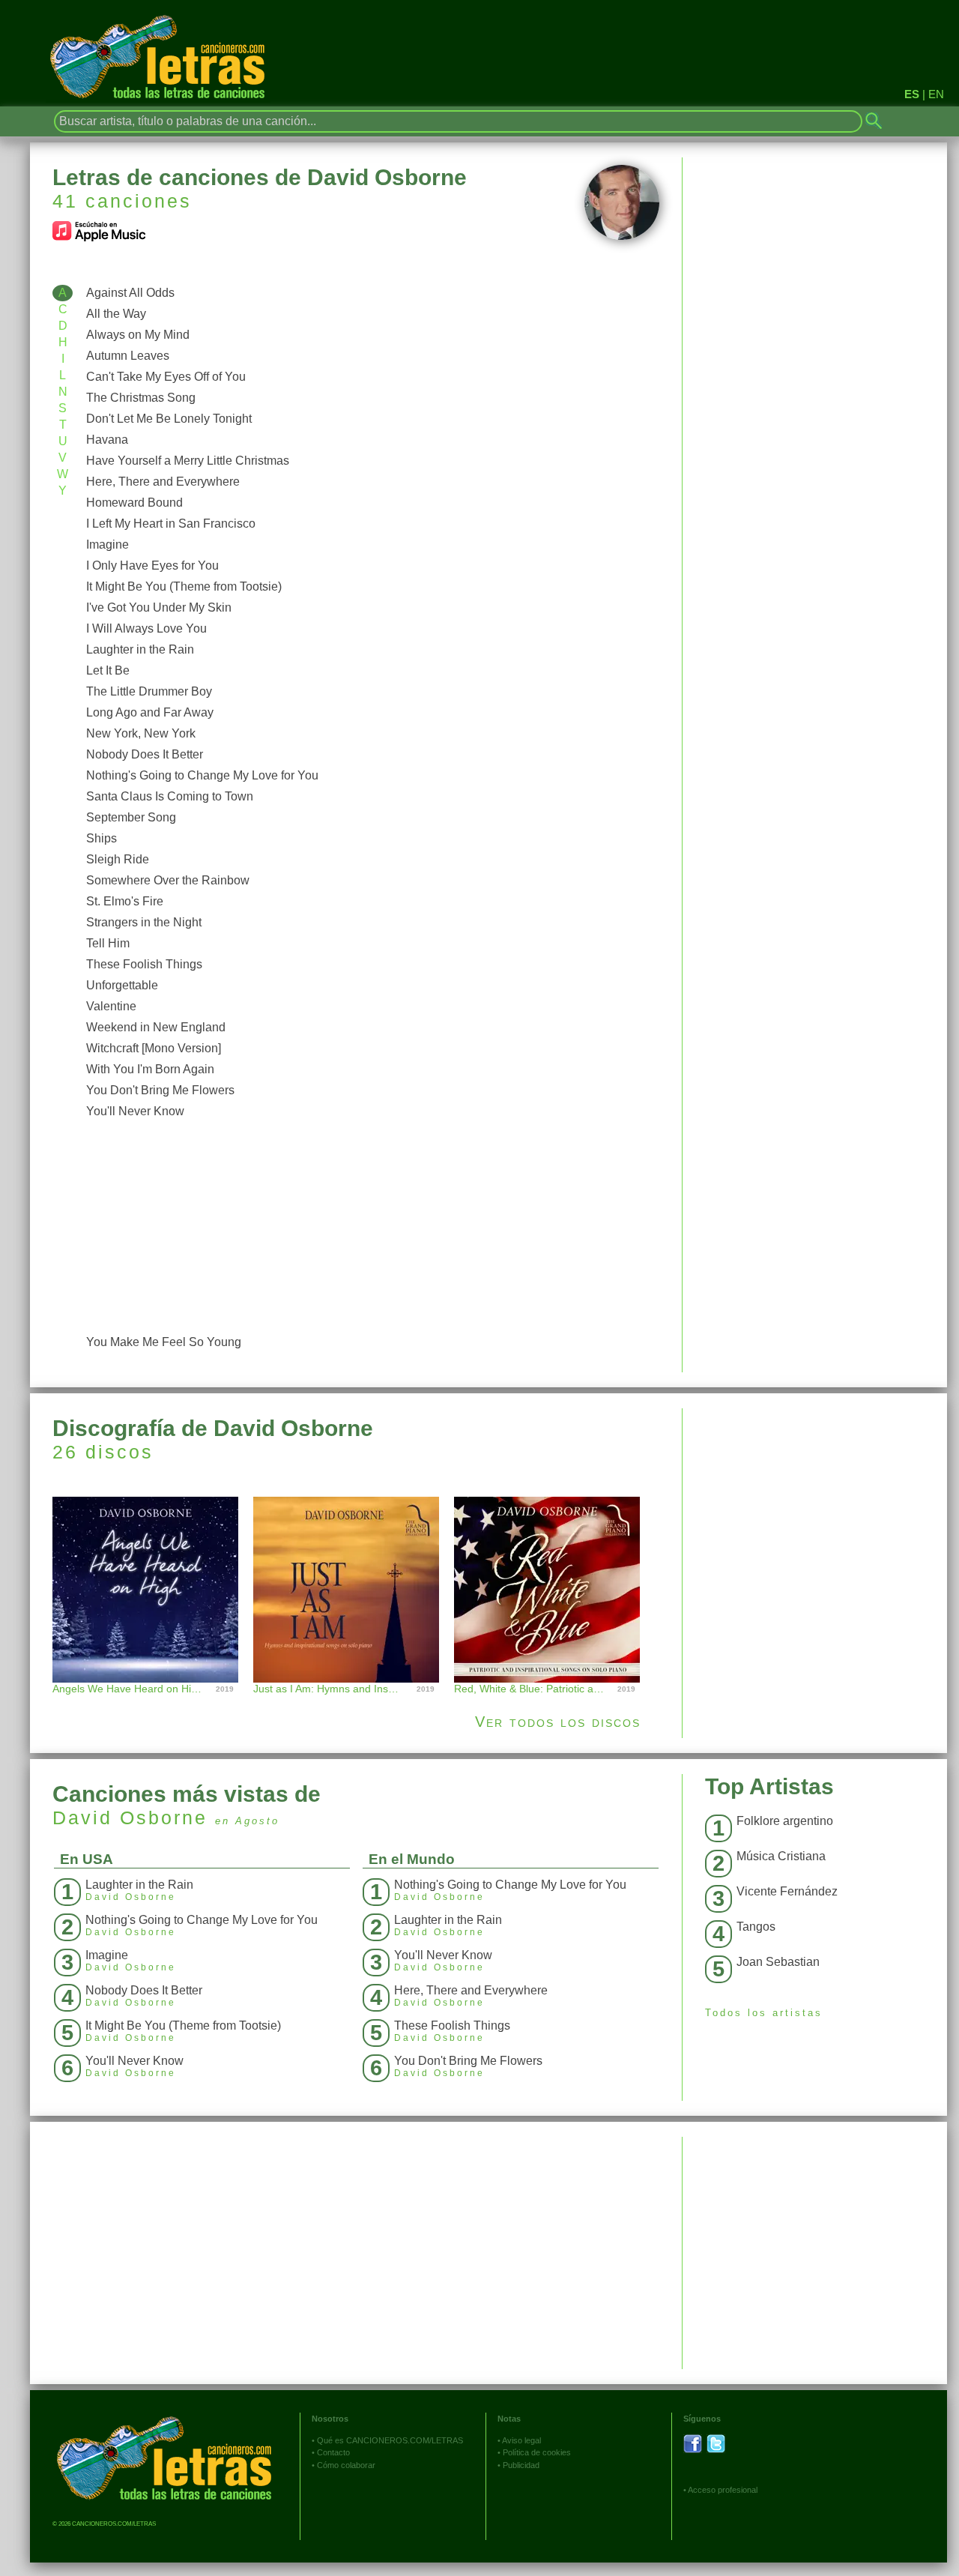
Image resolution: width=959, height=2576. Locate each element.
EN (936, 94)
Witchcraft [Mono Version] (154, 1048)
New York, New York (141, 733)
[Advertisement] (369, 1227)
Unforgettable (122, 985)
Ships (102, 838)
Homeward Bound (134, 503)
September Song (131, 817)
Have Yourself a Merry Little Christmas (188, 461)
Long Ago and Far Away (150, 712)
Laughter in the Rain (140, 649)
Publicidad (521, 2465)
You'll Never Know (135, 1111)
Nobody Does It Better (145, 754)
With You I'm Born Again (150, 1069)
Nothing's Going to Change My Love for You (202, 775)
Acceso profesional (723, 2490)
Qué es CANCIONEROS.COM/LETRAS (390, 2440)
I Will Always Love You (146, 628)
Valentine (111, 1006)
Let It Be (108, 670)
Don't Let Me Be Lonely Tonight (169, 419)
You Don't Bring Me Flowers (160, 1090)
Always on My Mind (138, 335)
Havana (107, 440)
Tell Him (108, 943)
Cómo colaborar (346, 2465)
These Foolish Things (144, 964)
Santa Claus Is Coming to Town (170, 796)
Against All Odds (130, 293)
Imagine (108, 545)
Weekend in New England (156, 1027)
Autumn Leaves (128, 356)
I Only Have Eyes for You (152, 565)
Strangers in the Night (144, 922)
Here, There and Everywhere (163, 482)
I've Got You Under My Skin (159, 607)
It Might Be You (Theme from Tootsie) (184, 586)
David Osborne (130, 1818)
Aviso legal (521, 2440)
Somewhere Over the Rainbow (168, 880)
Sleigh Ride (118, 859)
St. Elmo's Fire (125, 901)
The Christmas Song (141, 398)
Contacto (333, 2452)
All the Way (116, 314)
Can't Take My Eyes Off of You (166, 377)
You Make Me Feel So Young (164, 1342)
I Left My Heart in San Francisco (171, 524)
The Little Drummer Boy (149, 691)
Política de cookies (537, 2452)
